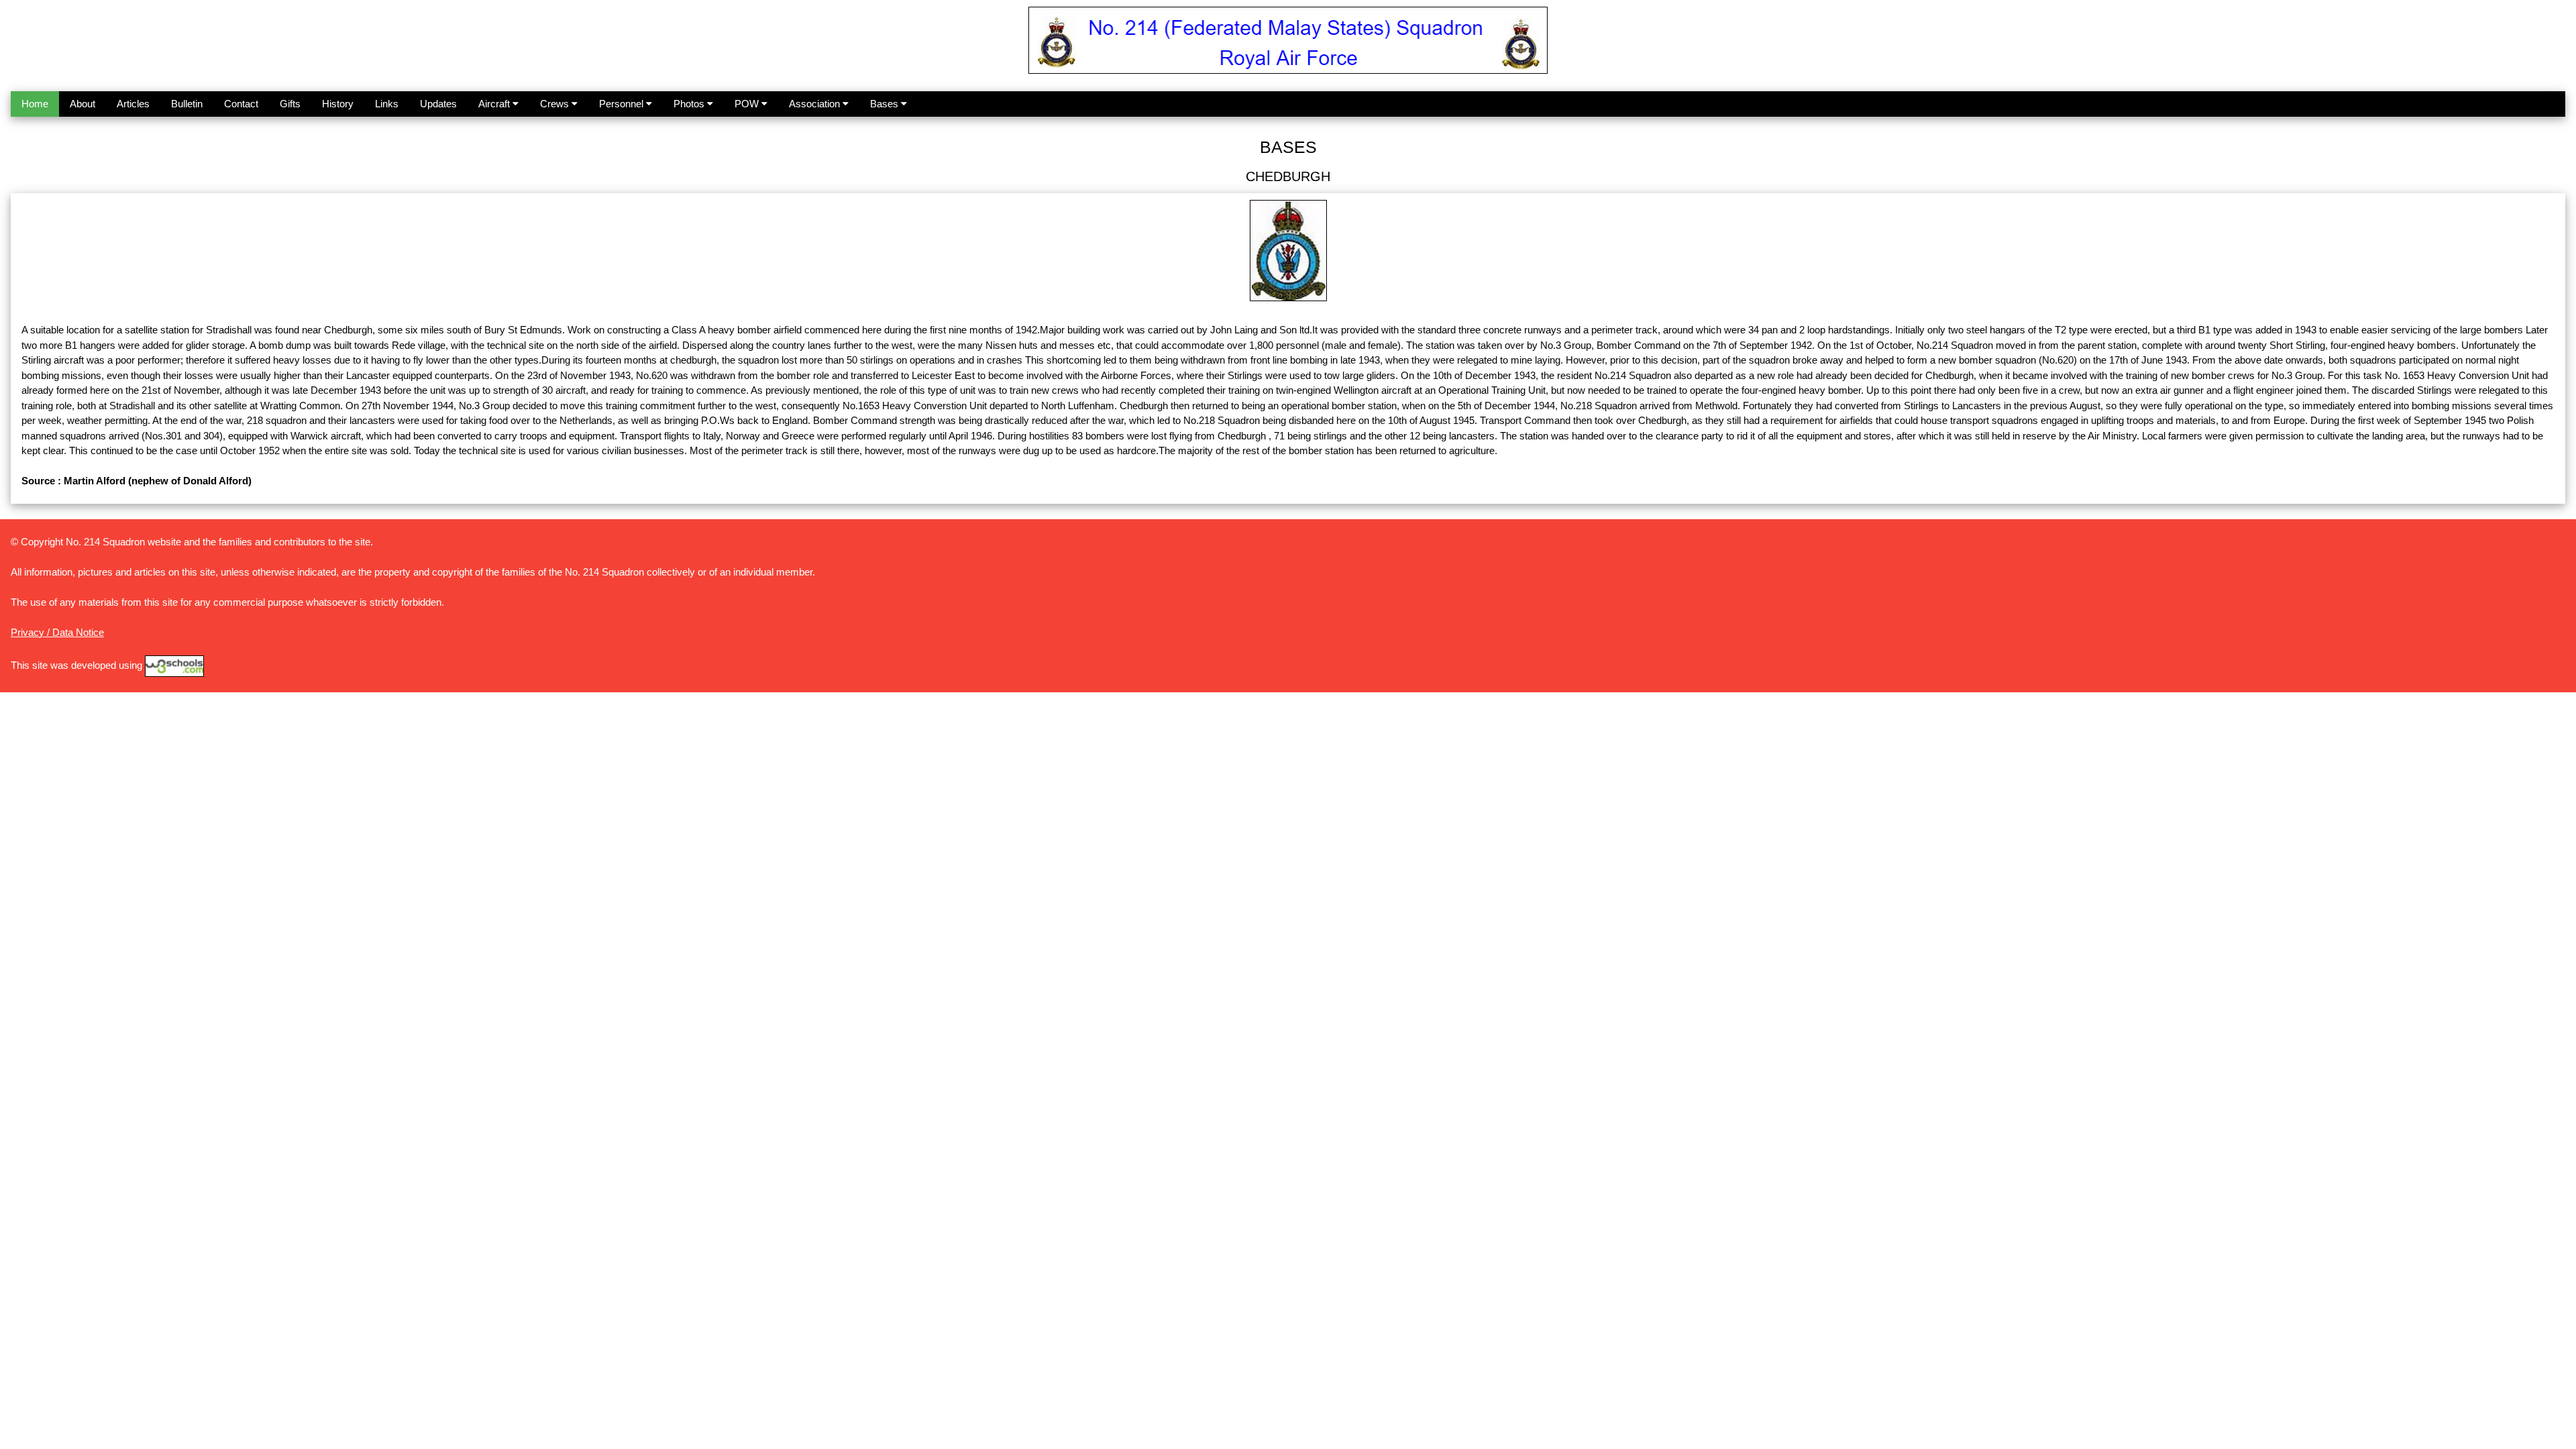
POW (748, 104)
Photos (690, 104)
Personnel (623, 104)
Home (35, 104)
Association (816, 104)
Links (387, 104)
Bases (885, 104)
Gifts (290, 104)
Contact (241, 104)
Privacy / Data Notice (57, 632)
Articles (133, 104)
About (83, 104)
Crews (556, 104)
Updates (438, 104)
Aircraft (495, 104)
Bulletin (187, 104)
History (338, 104)
